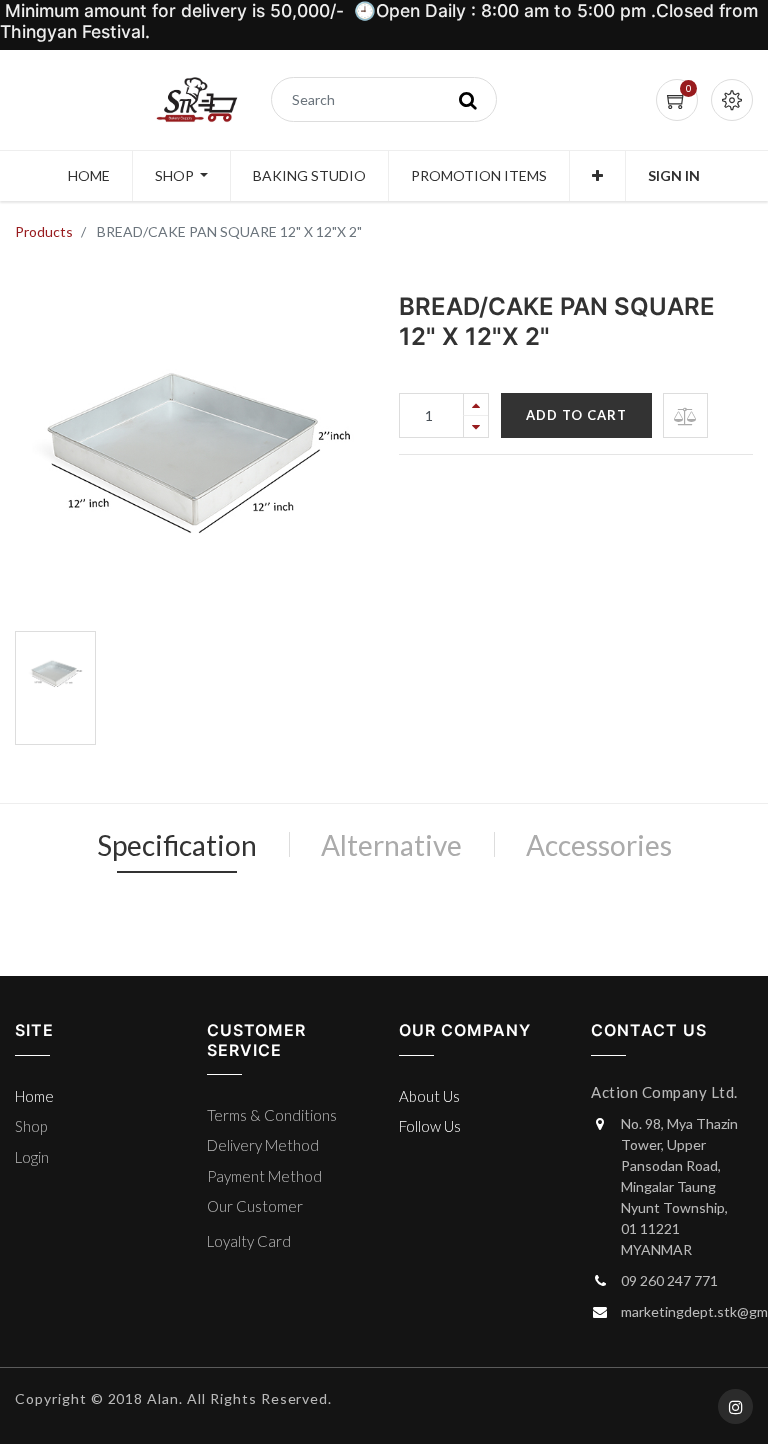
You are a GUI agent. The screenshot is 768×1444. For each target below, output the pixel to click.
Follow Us (430, 1126)
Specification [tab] (177, 845)
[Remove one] (476, 426)
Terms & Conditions (272, 1115)
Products (44, 231)
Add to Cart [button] (576, 415)
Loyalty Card (249, 1241)
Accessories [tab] (599, 845)
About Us (429, 1096)
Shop (31, 1126)
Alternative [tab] (391, 845)
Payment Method (264, 1176)
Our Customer (255, 1206)
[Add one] (476, 404)
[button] (597, 176)
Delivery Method (263, 1145)
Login (32, 1157)
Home (34, 1096)
